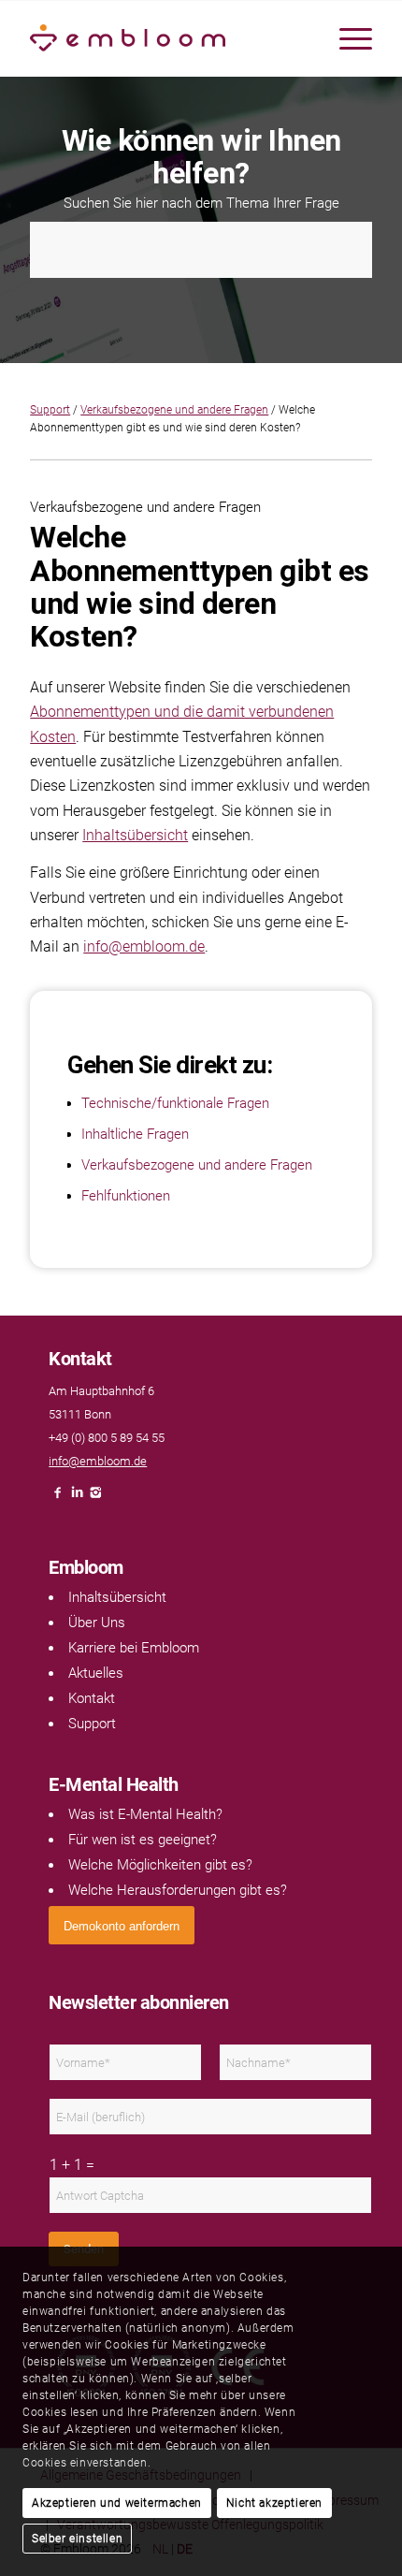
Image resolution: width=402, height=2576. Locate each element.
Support (50, 410)
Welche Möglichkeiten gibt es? (160, 1865)
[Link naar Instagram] (95, 1498)
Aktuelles (96, 1673)
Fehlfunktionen (126, 1196)
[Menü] (346, 38)
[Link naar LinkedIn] (77, 1498)
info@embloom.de (144, 946)
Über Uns (97, 1623)
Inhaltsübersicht (135, 835)
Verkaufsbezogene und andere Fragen (174, 410)
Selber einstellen (77, 2539)
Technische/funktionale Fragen (175, 1103)
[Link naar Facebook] (58, 1498)
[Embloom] (166, 38)
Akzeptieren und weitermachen (117, 2503)
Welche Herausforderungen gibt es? (178, 1890)
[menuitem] (346, 38)
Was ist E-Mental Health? (145, 1814)
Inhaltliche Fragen (135, 1134)
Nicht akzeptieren (274, 2503)
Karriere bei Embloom (134, 1648)
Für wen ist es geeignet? (143, 1840)
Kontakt (92, 1698)
